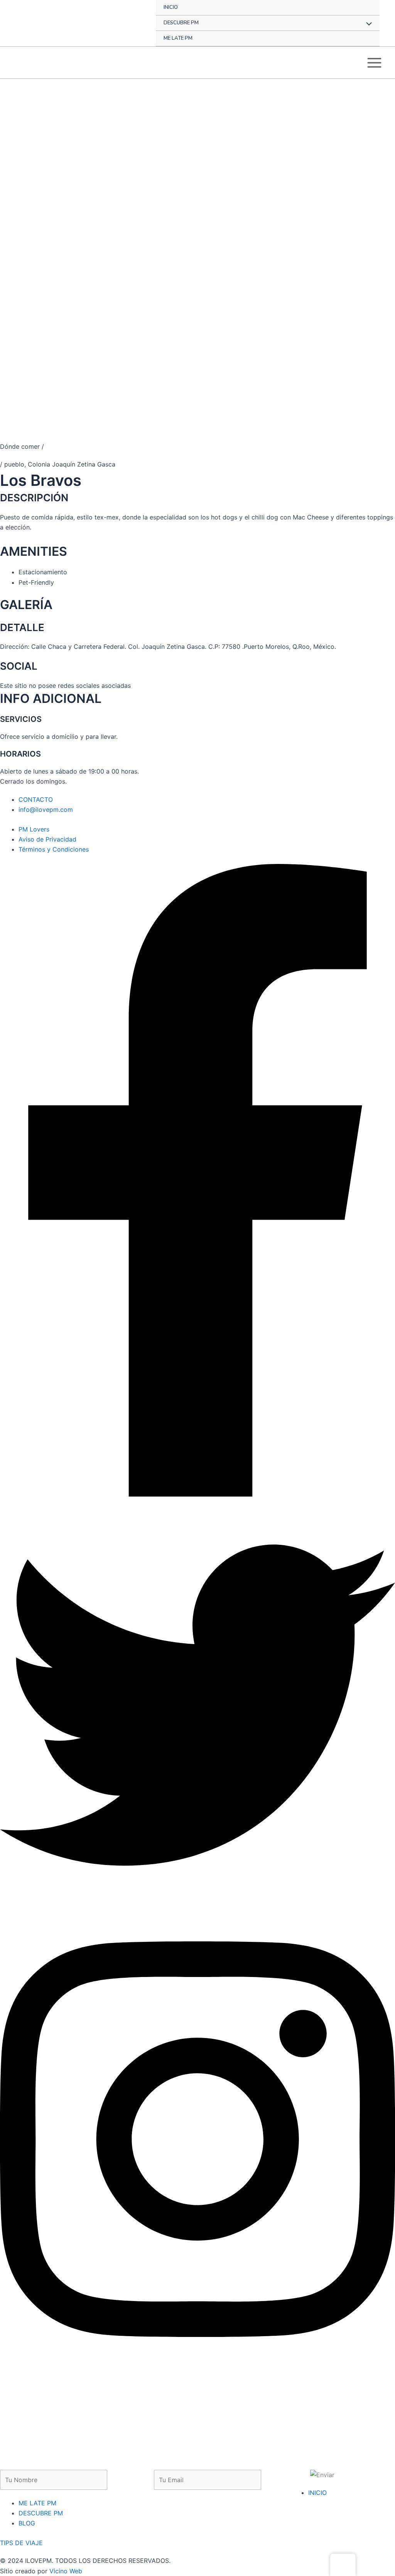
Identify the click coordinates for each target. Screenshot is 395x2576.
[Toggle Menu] (367, 25)
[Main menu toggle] (374, 63)
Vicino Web (66, 2571)
